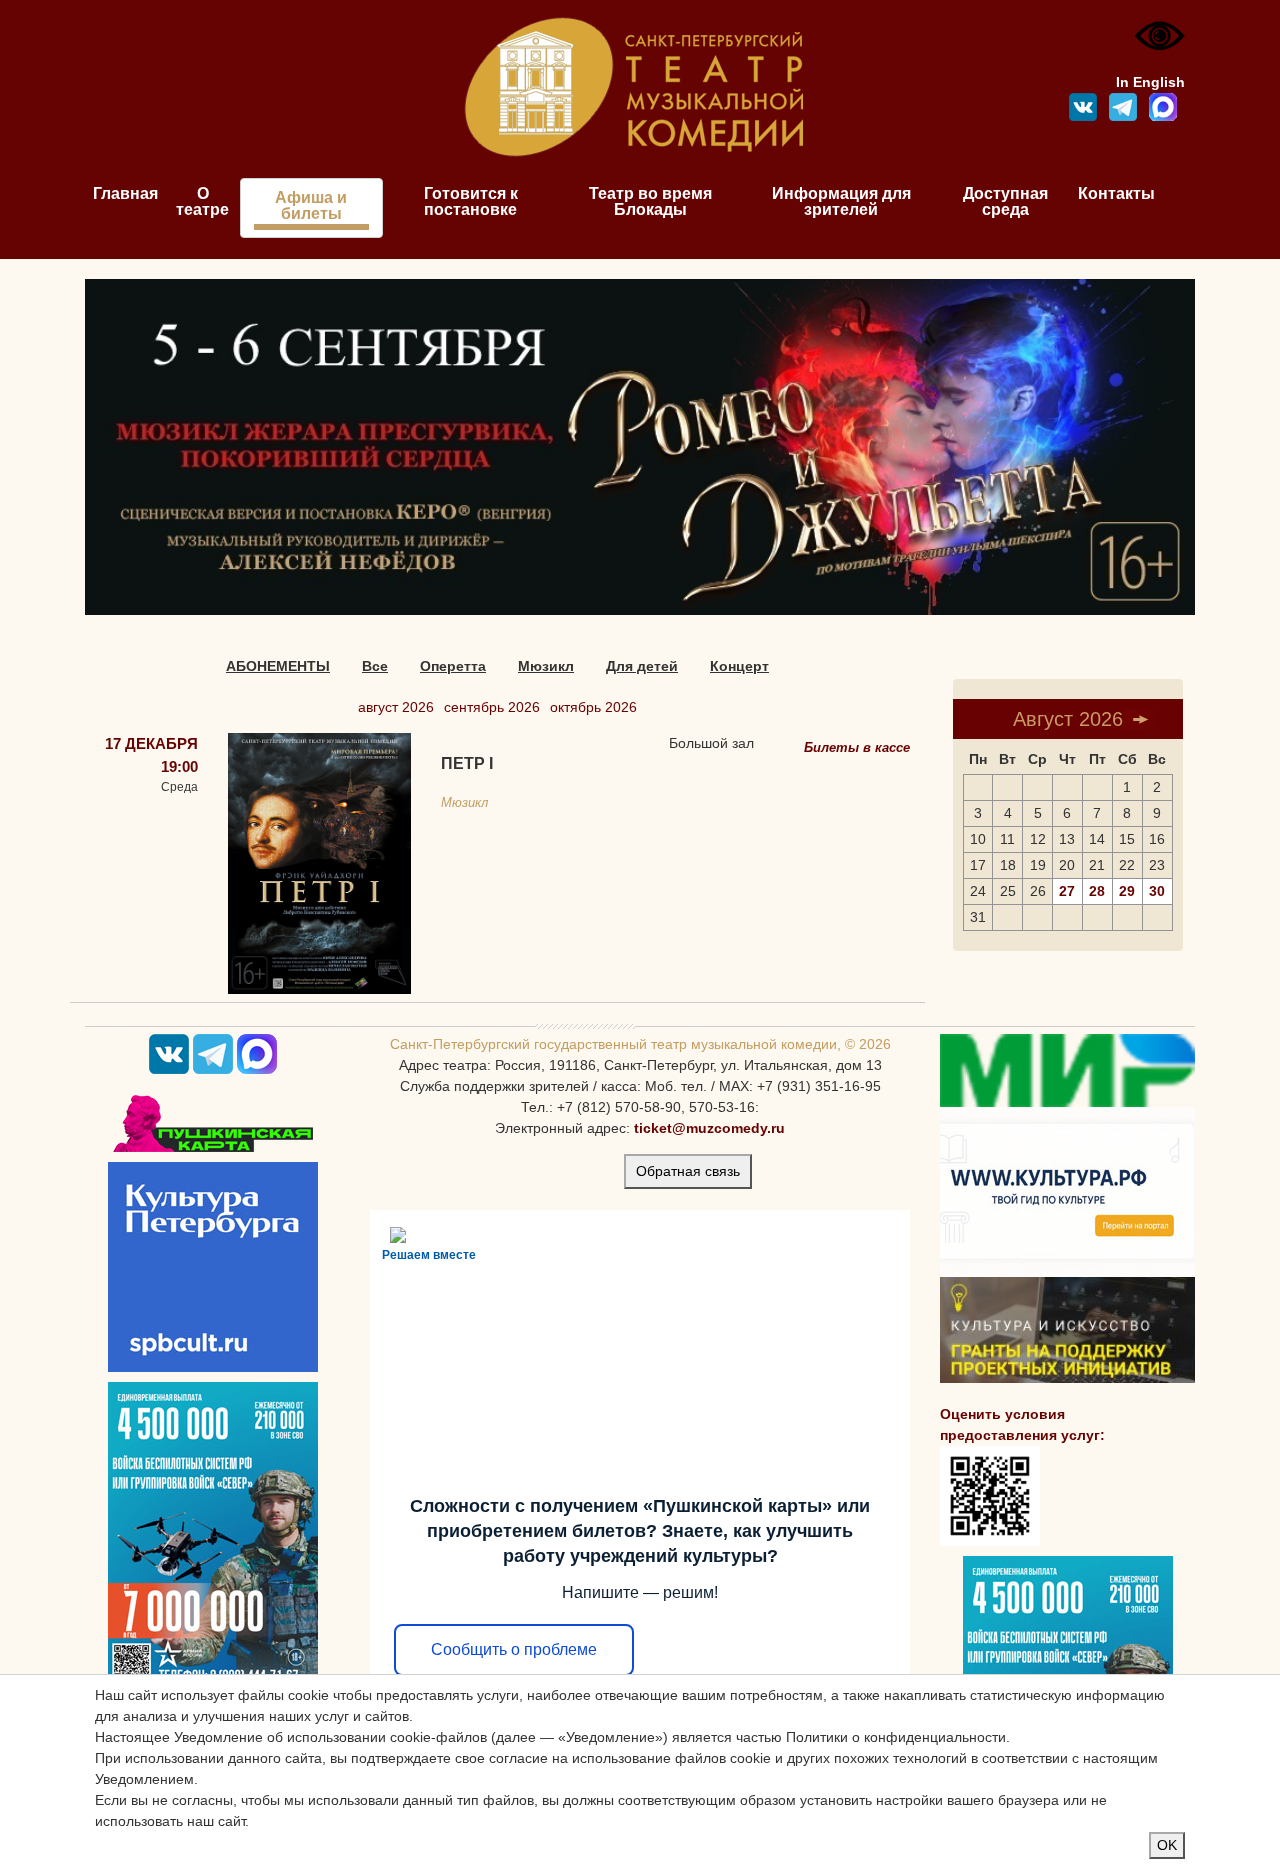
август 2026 (396, 707)
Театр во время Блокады (650, 201)
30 (1157, 891)
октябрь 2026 (593, 707)
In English (1150, 82)
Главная (125, 193)
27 (1067, 891)
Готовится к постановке (471, 201)
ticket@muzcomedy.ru (709, 1128)
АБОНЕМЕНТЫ (278, 666)
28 (1097, 891)
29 (1127, 891)
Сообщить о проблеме (514, 1649)
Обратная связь (688, 1171)
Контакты (1116, 193)
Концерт (739, 666)
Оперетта (453, 666)
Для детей (642, 666)
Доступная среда (1005, 201)
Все (375, 666)
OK (1167, 1845)
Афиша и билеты (311, 205)
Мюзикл (546, 666)
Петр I (467, 763)
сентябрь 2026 (492, 707)
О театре (202, 201)
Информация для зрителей (841, 201)
